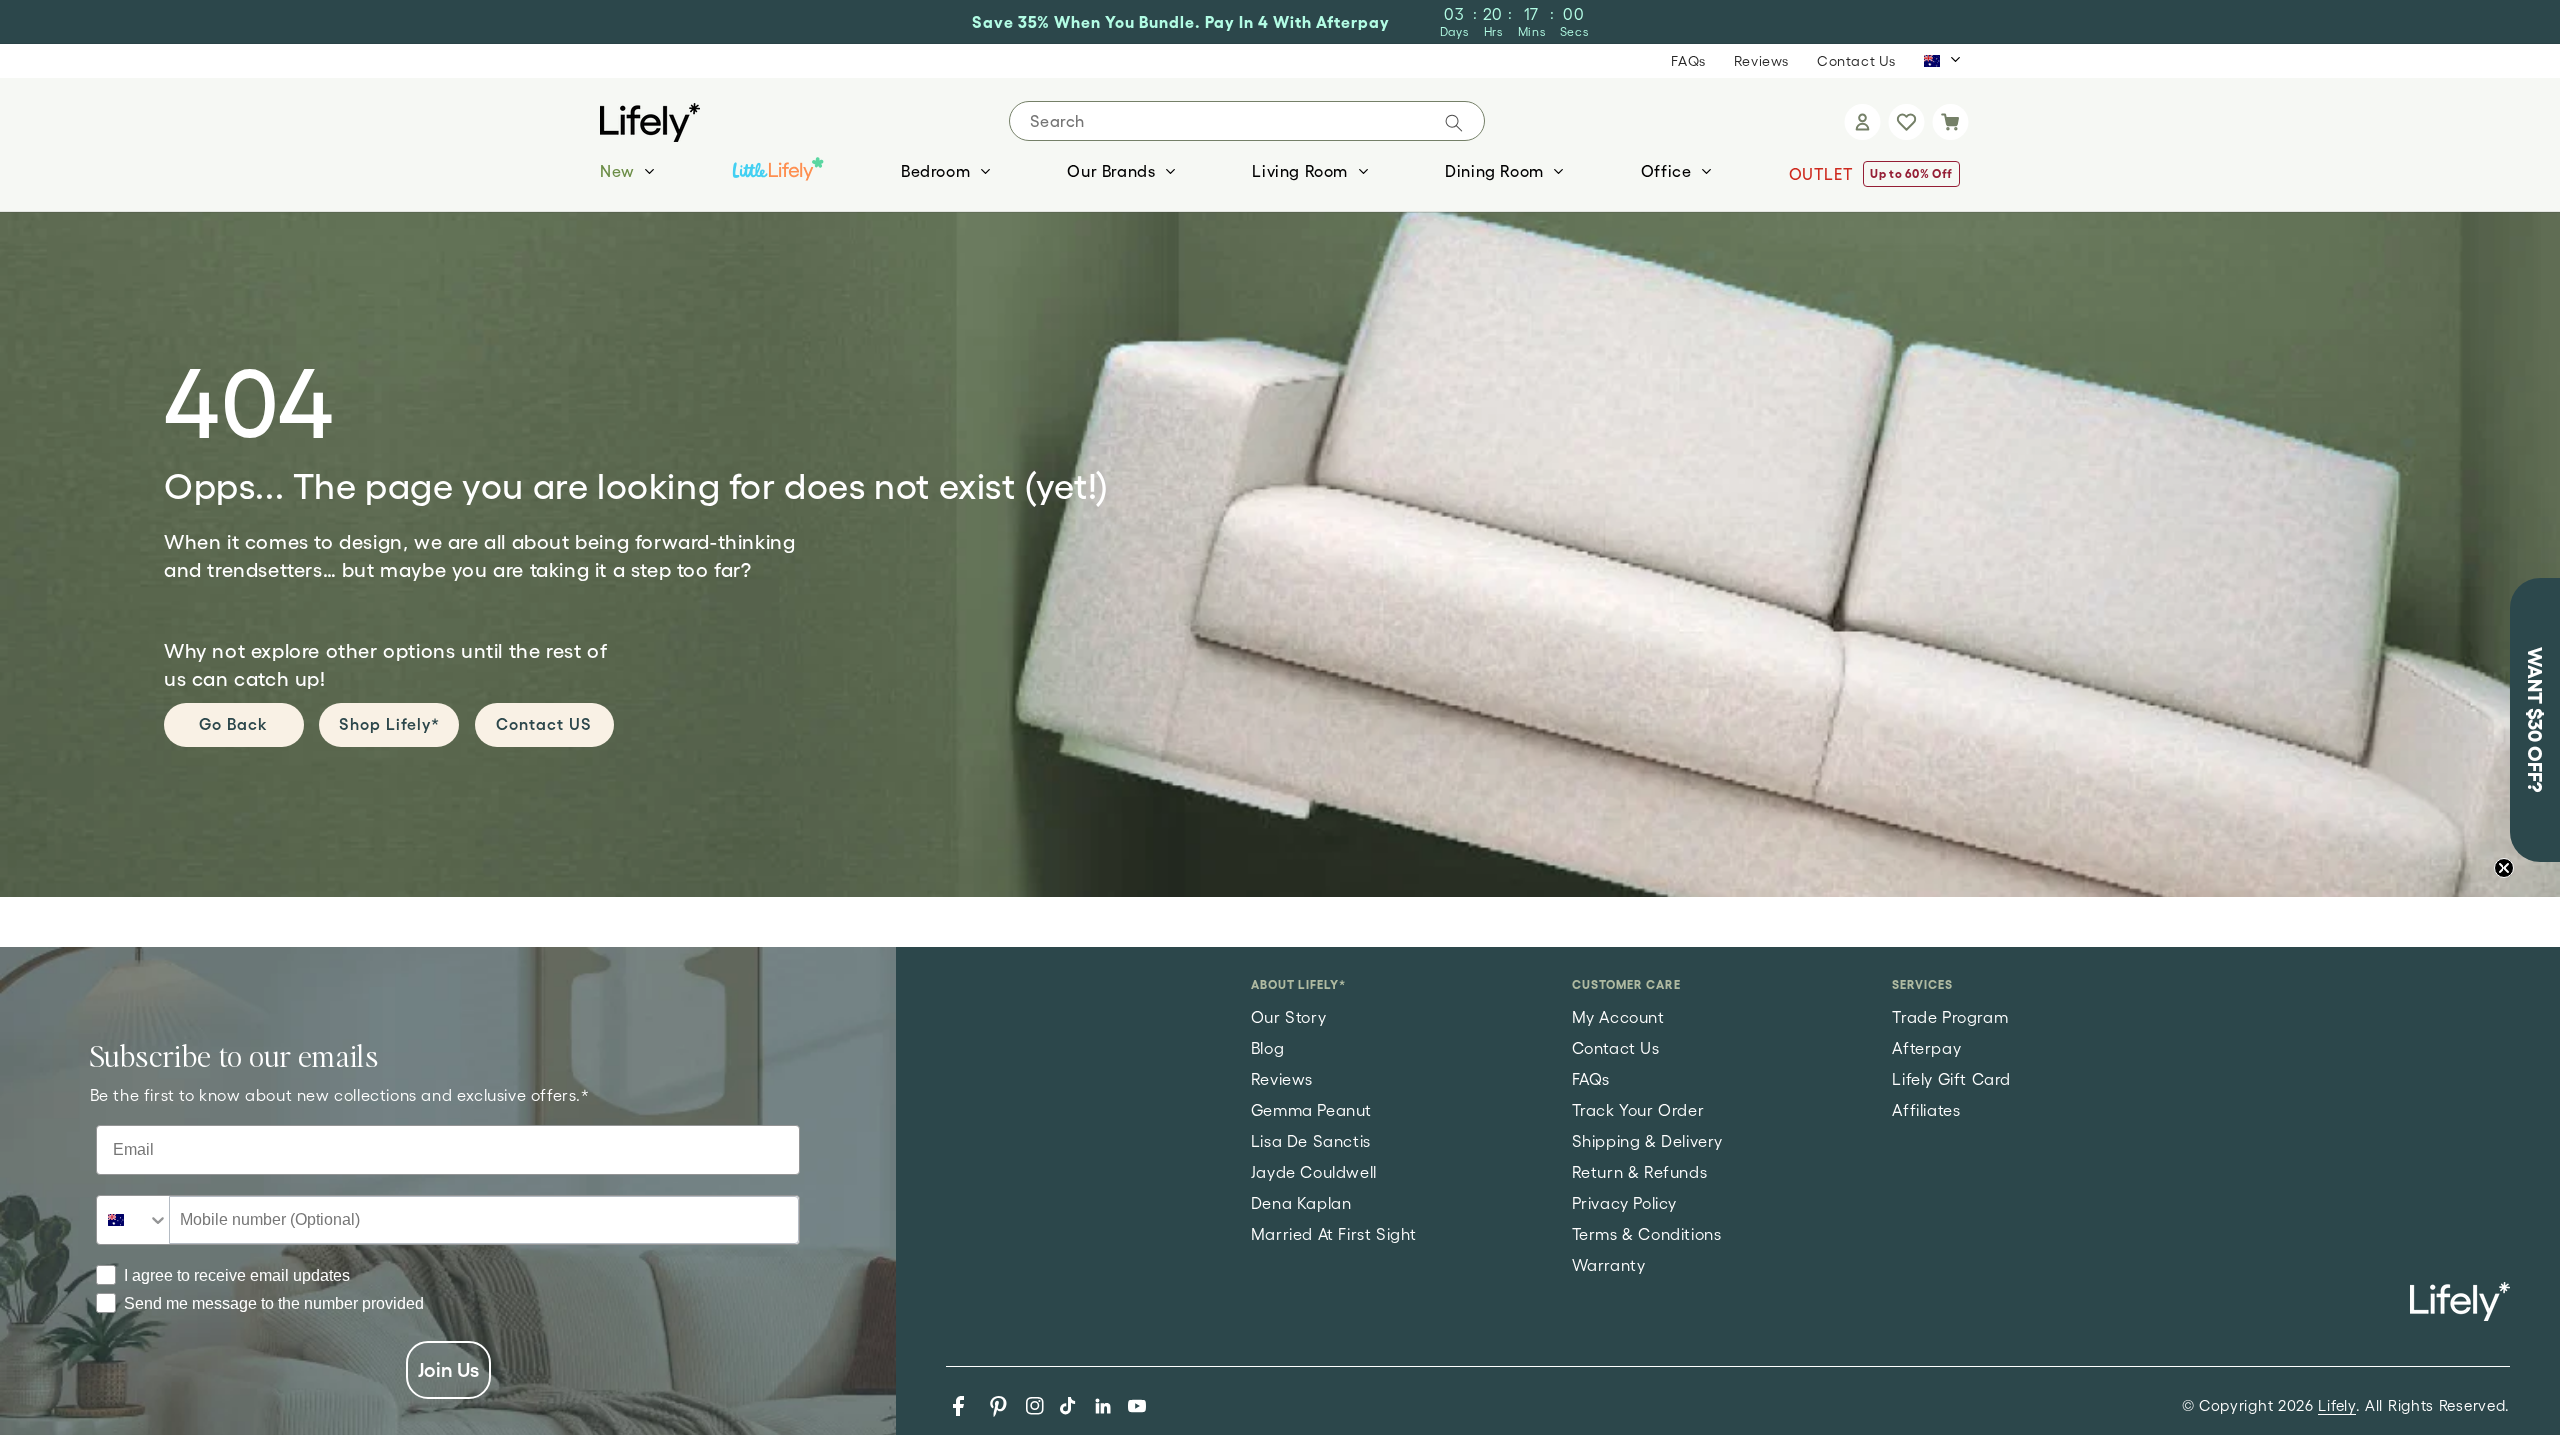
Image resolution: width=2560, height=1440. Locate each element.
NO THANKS (1530, 980)
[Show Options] (1711, 807)
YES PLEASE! (1530, 898)
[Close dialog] (1754, 369)
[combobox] (1524, 807)
